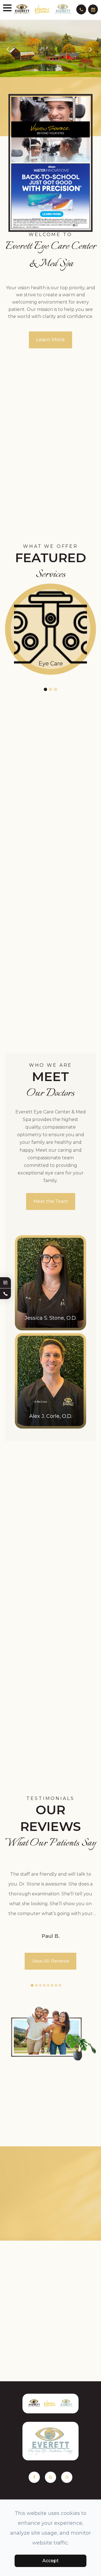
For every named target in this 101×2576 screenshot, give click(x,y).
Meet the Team (51, 1201)
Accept (50, 2561)
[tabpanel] (50, 629)
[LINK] (51, 587)
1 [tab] (45, 689)
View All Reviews (50, 1961)
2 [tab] (50, 689)
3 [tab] (56, 689)
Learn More (50, 340)
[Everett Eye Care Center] (29, 10)
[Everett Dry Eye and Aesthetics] (57, 10)
